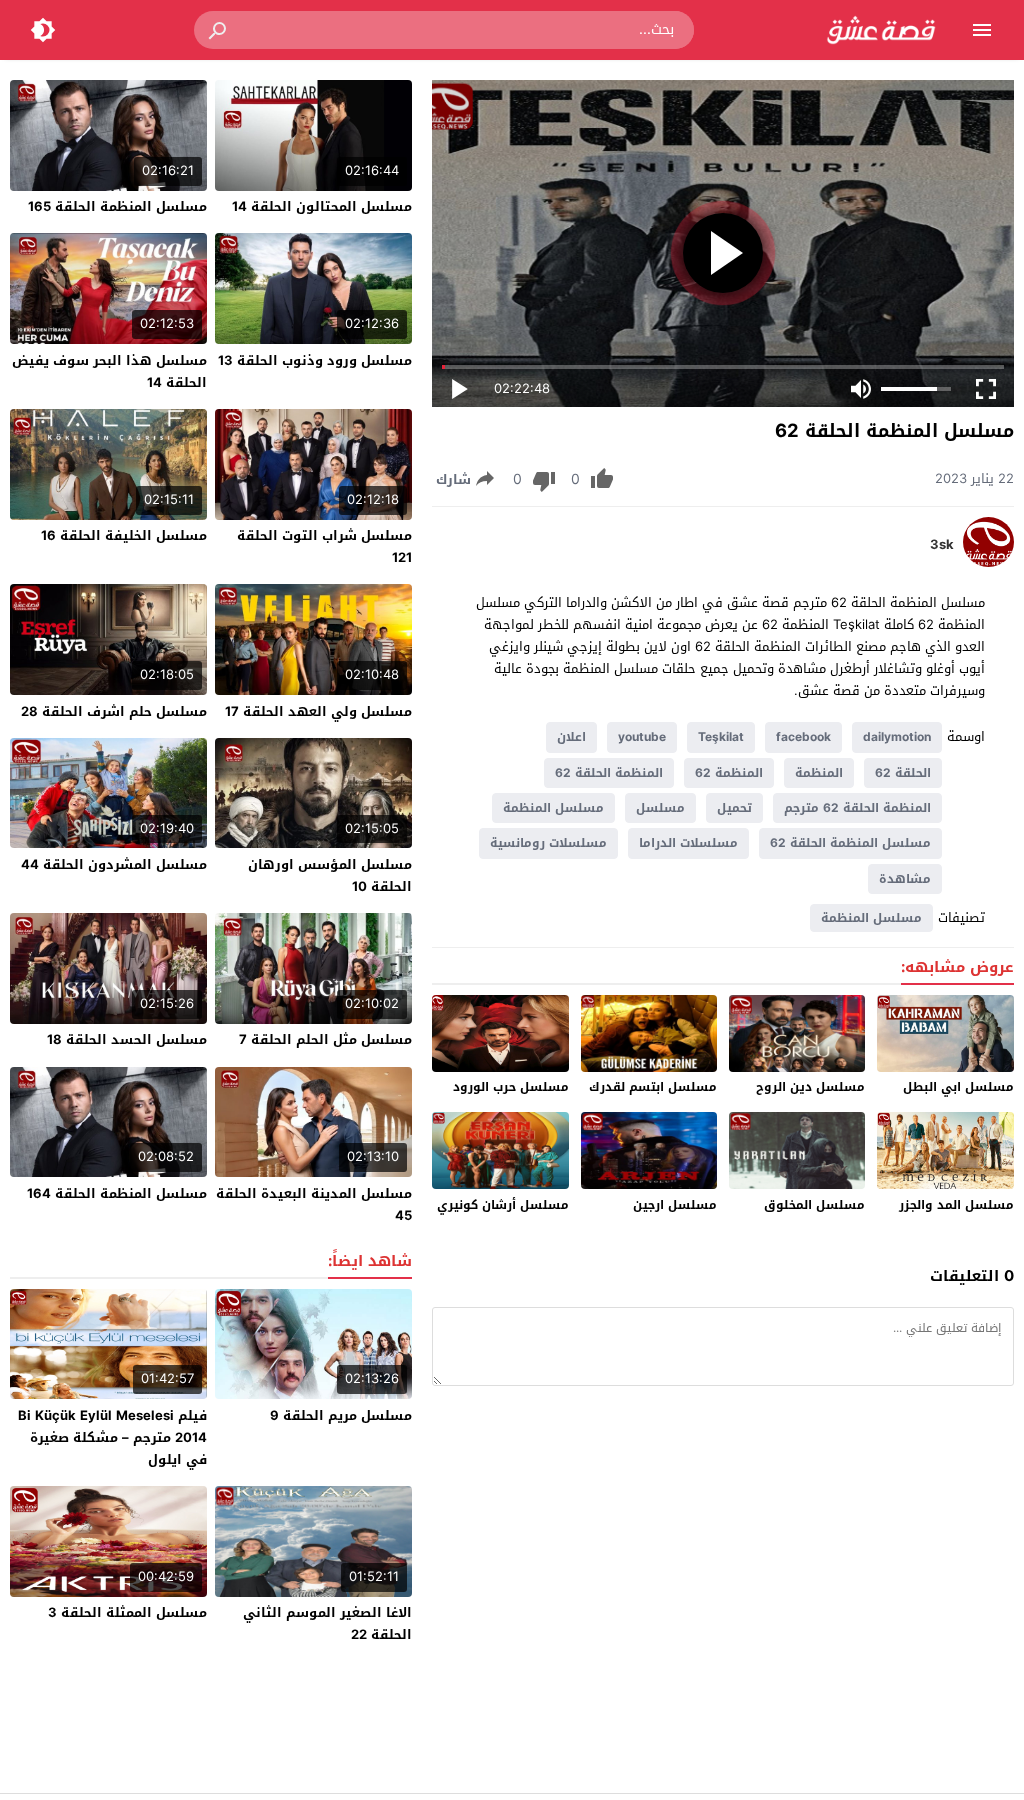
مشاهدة (905, 879)
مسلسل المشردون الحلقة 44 (114, 864)
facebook (803, 737)
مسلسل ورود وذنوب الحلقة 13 (315, 360)
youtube (642, 737)
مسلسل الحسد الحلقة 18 (127, 1039)
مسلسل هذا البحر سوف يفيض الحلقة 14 (109, 371)
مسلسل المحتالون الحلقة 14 (322, 206)
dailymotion (897, 737)
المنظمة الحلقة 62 (609, 773)
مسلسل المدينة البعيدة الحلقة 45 (314, 1204)
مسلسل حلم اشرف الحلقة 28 (114, 711)
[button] (219, 30)
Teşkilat (721, 737)
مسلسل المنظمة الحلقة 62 (850, 843)
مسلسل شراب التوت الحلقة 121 (324, 546)
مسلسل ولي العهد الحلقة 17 (318, 711)
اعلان (571, 737)
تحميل (734, 808)
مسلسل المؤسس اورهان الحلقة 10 (330, 875)
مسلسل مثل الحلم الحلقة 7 (325, 1039)
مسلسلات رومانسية (548, 843)
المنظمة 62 (729, 773)
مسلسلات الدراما (688, 843)
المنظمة (819, 773)
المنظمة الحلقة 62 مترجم (857, 808)
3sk (942, 545)
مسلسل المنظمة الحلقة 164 (117, 1193)
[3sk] (988, 562)
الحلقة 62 (903, 773)
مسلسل (660, 808)
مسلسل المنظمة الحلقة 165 (117, 206)
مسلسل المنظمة (553, 808)
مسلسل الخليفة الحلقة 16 (124, 535)
